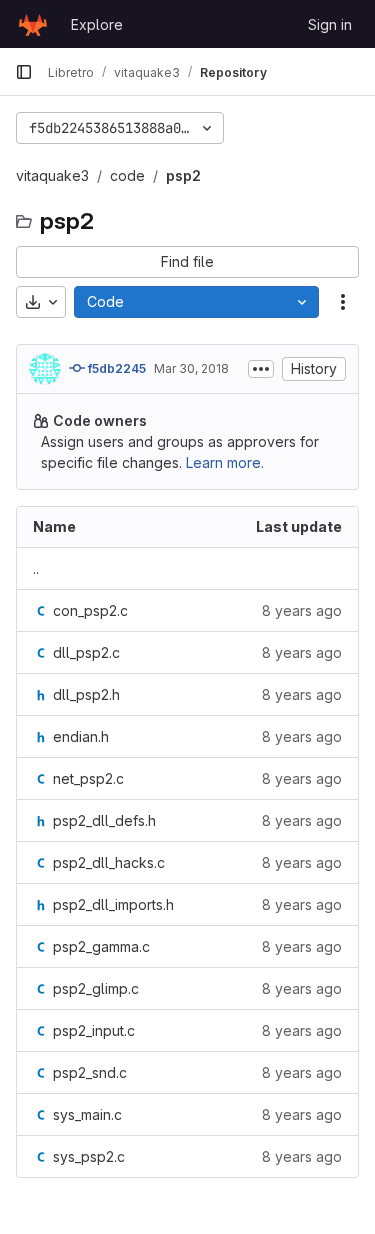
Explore (97, 24)
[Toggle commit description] (261, 369)
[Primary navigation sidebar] (24, 72)
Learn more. (225, 462)
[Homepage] (33, 24)
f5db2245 (115, 368)
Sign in (330, 24)
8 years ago (302, 610)
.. (36, 568)
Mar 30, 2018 (191, 368)
